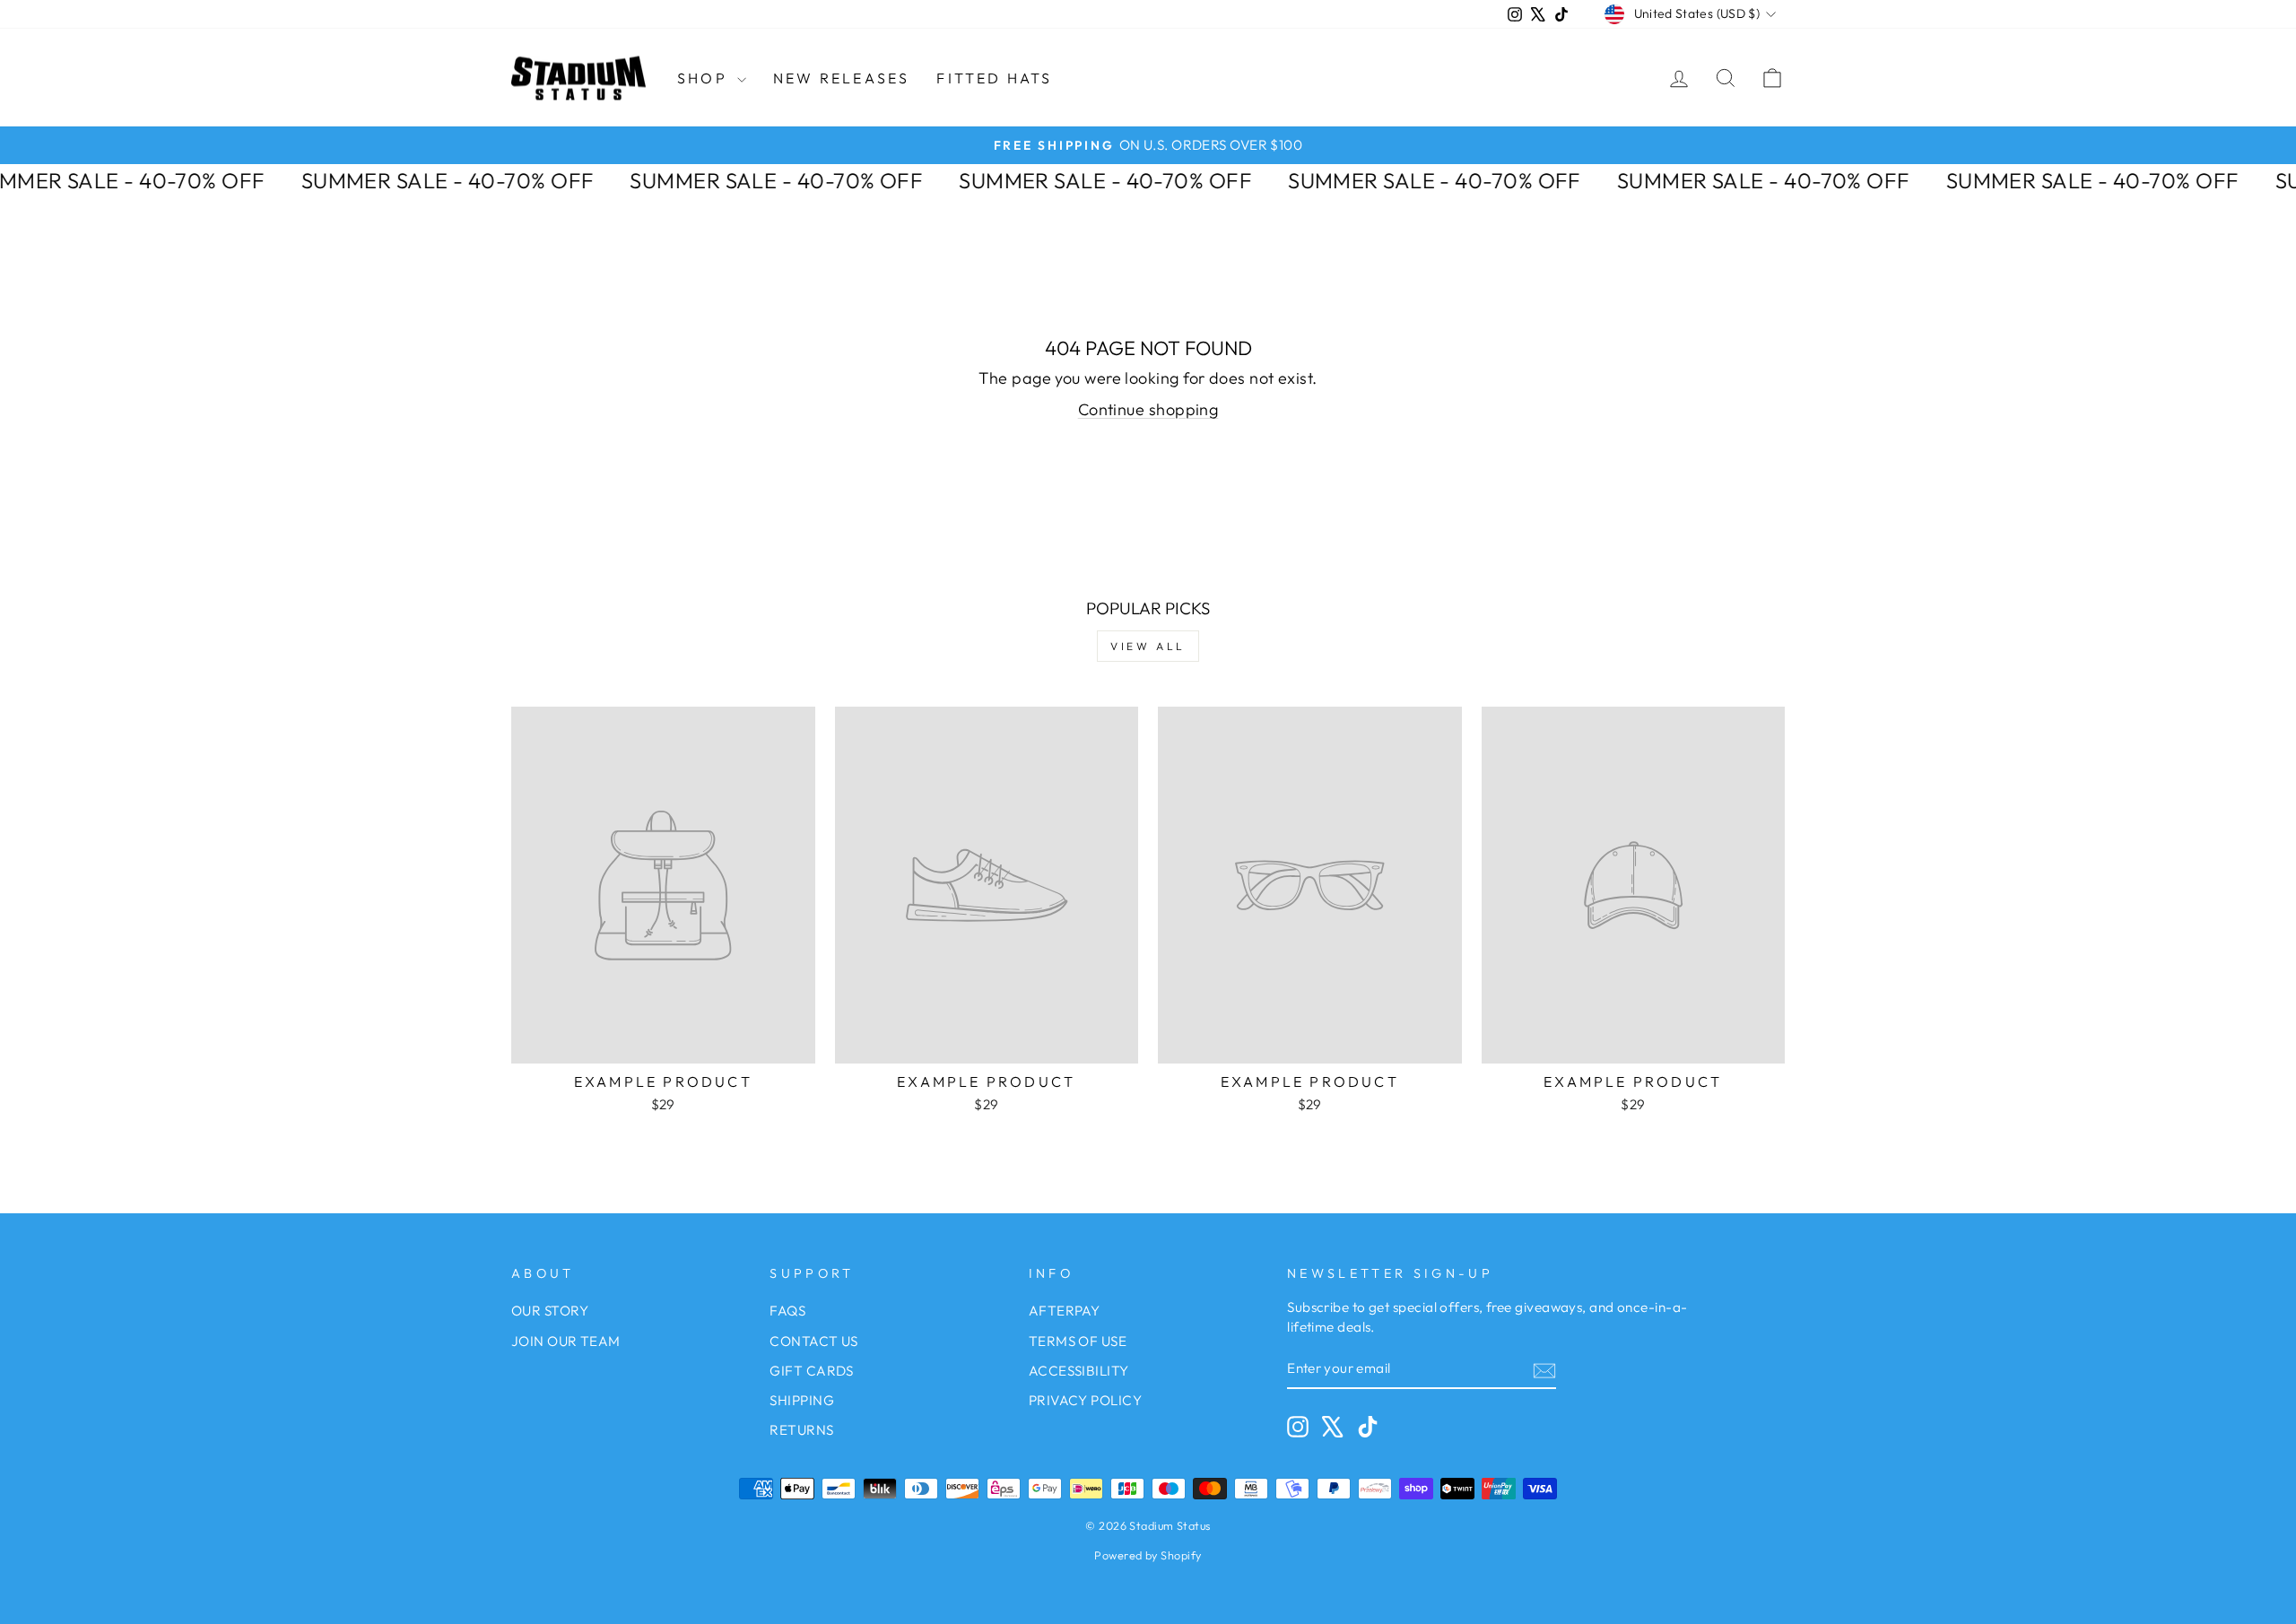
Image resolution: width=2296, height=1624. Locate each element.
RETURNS (801, 1430)
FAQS (787, 1311)
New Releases (841, 78)
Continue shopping (1148, 409)
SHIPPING (802, 1400)
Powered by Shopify (1148, 1555)
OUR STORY (550, 1311)
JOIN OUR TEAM (566, 1341)
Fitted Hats (994, 78)
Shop (705, 78)
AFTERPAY (1065, 1311)
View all (1148, 646)
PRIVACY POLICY (1085, 1400)
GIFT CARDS (812, 1371)
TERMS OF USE (1078, 1341)
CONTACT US (814, 1341)
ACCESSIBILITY (1079, 1371)
